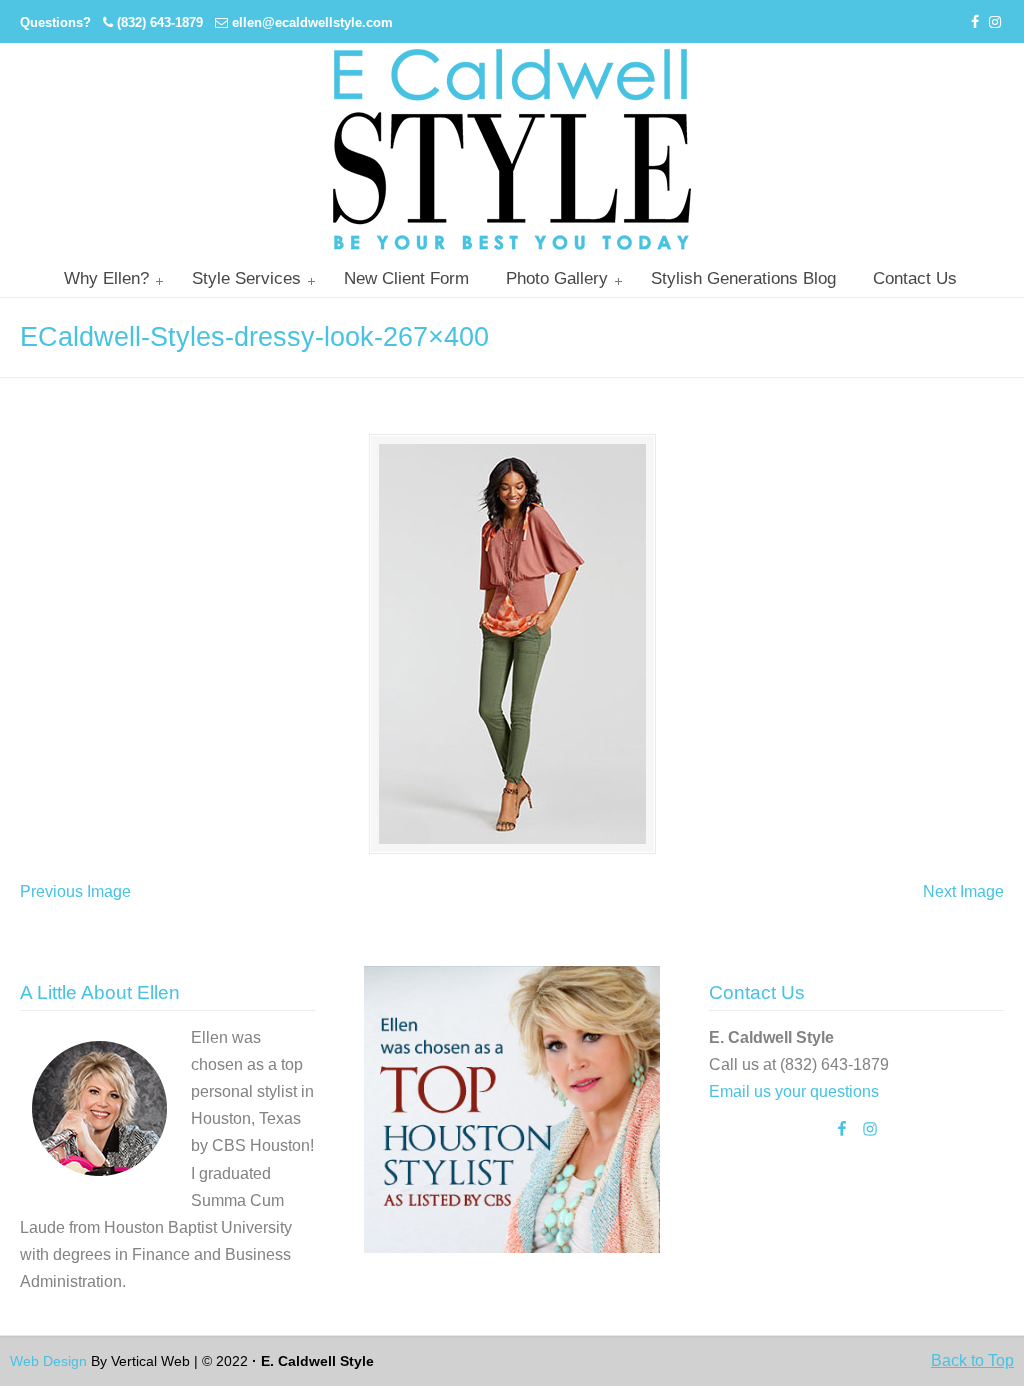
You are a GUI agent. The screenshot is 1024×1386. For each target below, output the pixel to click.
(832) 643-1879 (160, 22)
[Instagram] (995, 22)
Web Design (48, 1361)
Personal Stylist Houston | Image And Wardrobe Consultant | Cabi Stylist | (512, 149)
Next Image (963, 891)
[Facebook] (976, 22)
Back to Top (972, 1360)
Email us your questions (794, 1091)
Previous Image (75, 891)
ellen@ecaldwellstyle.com (312, 22)
